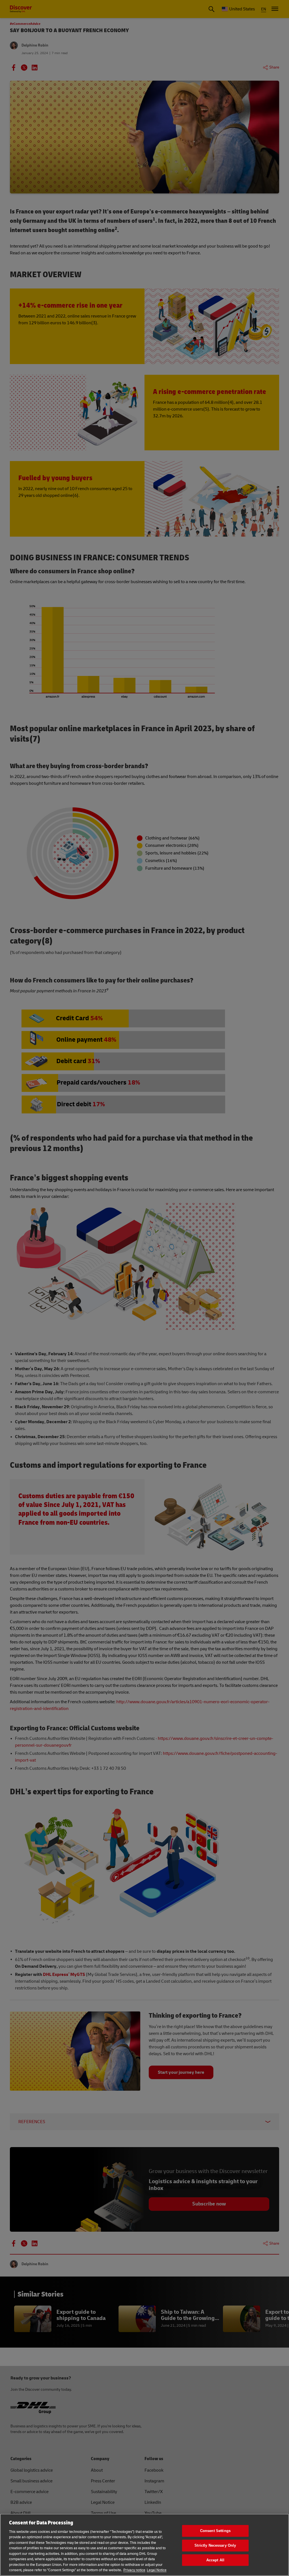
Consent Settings (215, 2531)
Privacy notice (134, 2570)
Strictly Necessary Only (215, 2545)
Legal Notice (157, 2570)
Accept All (215, 2560)
